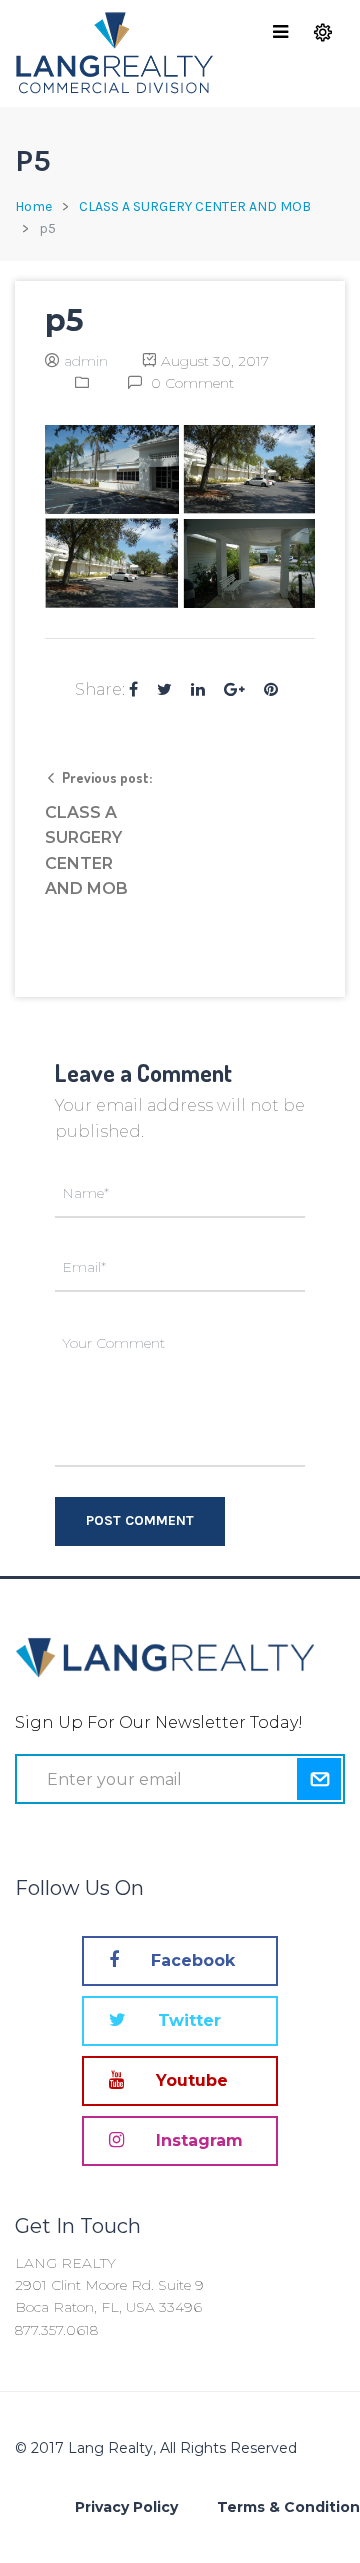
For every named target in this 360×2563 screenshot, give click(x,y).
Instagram (197, 2140)
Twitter (187, 2020)
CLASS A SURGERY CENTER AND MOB (195, 206)
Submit (318, 1779)
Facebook (190, 1960)
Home (33, 206)
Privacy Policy (126, 2507)
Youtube (189, 2080)
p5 (64, 320)
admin (86, 361)
